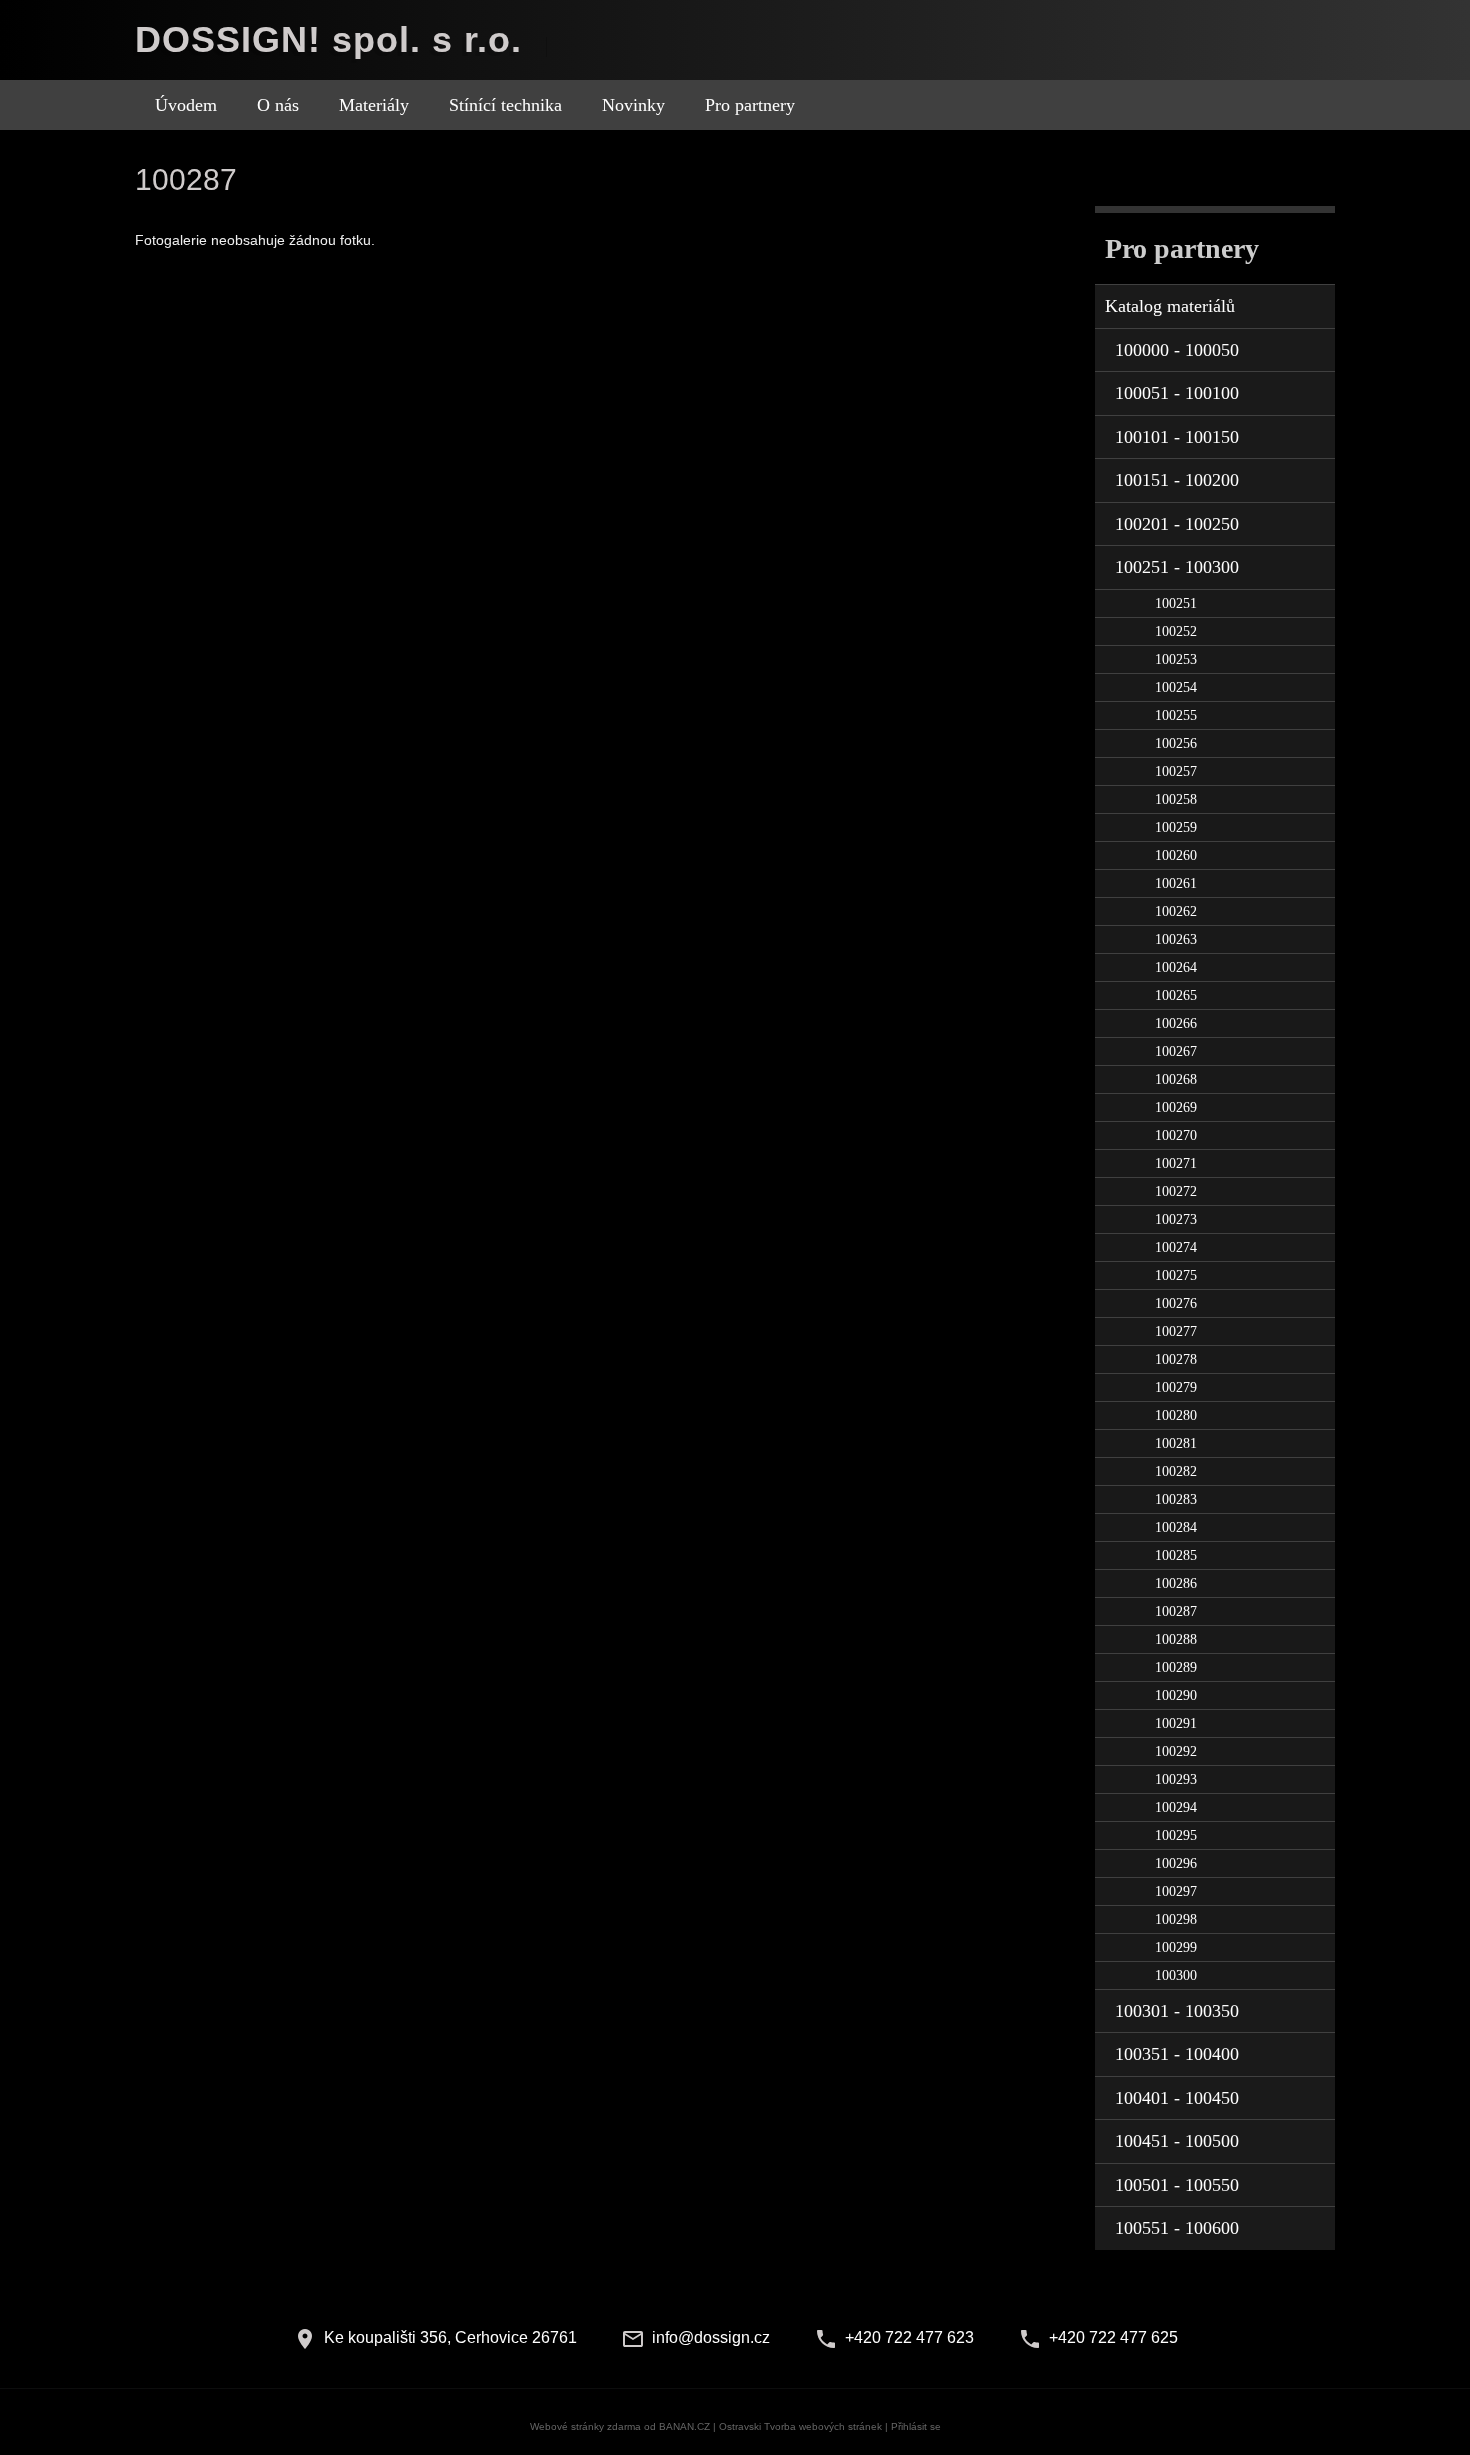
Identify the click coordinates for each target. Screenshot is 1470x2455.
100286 (1176, 1583)
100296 (1176, 1863)
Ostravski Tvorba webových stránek (800, 2426)
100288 (1176, 1639)
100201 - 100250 (1177, 524)
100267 (1176, 1051)
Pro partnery (750, 105)
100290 (1176, 1695)
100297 (1176, 1891)
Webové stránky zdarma (585, 2426)
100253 (1176, 659)
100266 (1176, 1023)
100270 (1176, 1135)
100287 (1176, 1611)
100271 (1176, 1163)
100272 (1176, 1191)
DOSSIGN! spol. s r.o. (328, 39)
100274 (1176, 1247)
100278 (1176, 1359)
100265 (1176, 995)
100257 (1176, 771)
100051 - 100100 (1177, 393)
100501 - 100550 (1177, 2185)
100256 (1176, 743)
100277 (1176, 1331)
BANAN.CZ (684, 2426)
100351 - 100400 (1177, 2054)
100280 (1176, 1415)
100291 (1176, 1723)
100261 (1176, 883)
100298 (1176, 1919)
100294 (1176, 1807)
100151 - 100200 (1177, 480)
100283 (1176, 1499)
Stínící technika (505, 105)
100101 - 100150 (1177, 437)
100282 (1176, 1471)
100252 (1176, 631)
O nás (278, 105)
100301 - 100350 (1177, 2011)
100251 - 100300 (1177, 567)
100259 (1176, 827)
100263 (1176, 939)
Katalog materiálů (1170, 306)
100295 (1176, 1835)
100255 (1176, 715)
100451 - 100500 (1177, 2141)
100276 (1176, 1303)
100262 (1176, 911)
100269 (1176, 1107)
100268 (1176, 1079)
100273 (1176, 1219)
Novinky (633, 105)
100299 (1176, 1947)
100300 (1176, 1975)
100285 (1176, 1555)
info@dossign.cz (711, 2337)
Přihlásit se (916, 2426)
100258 (1176, 799)
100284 (1176, 1527)
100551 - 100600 (1177, 2228)
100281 (1176, 1443)
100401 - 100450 (1177, 2098)
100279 (1176, 1387)
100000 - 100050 (1177, 350)
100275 (1176, 1275)
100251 (1176, 603)
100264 (1176, 967)
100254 (1176, 687)
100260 (1176, 855)
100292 (1176, 1751)
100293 (1176, 1779)
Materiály (374, 105)
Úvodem (186, 105)
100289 (1176, 1667)
